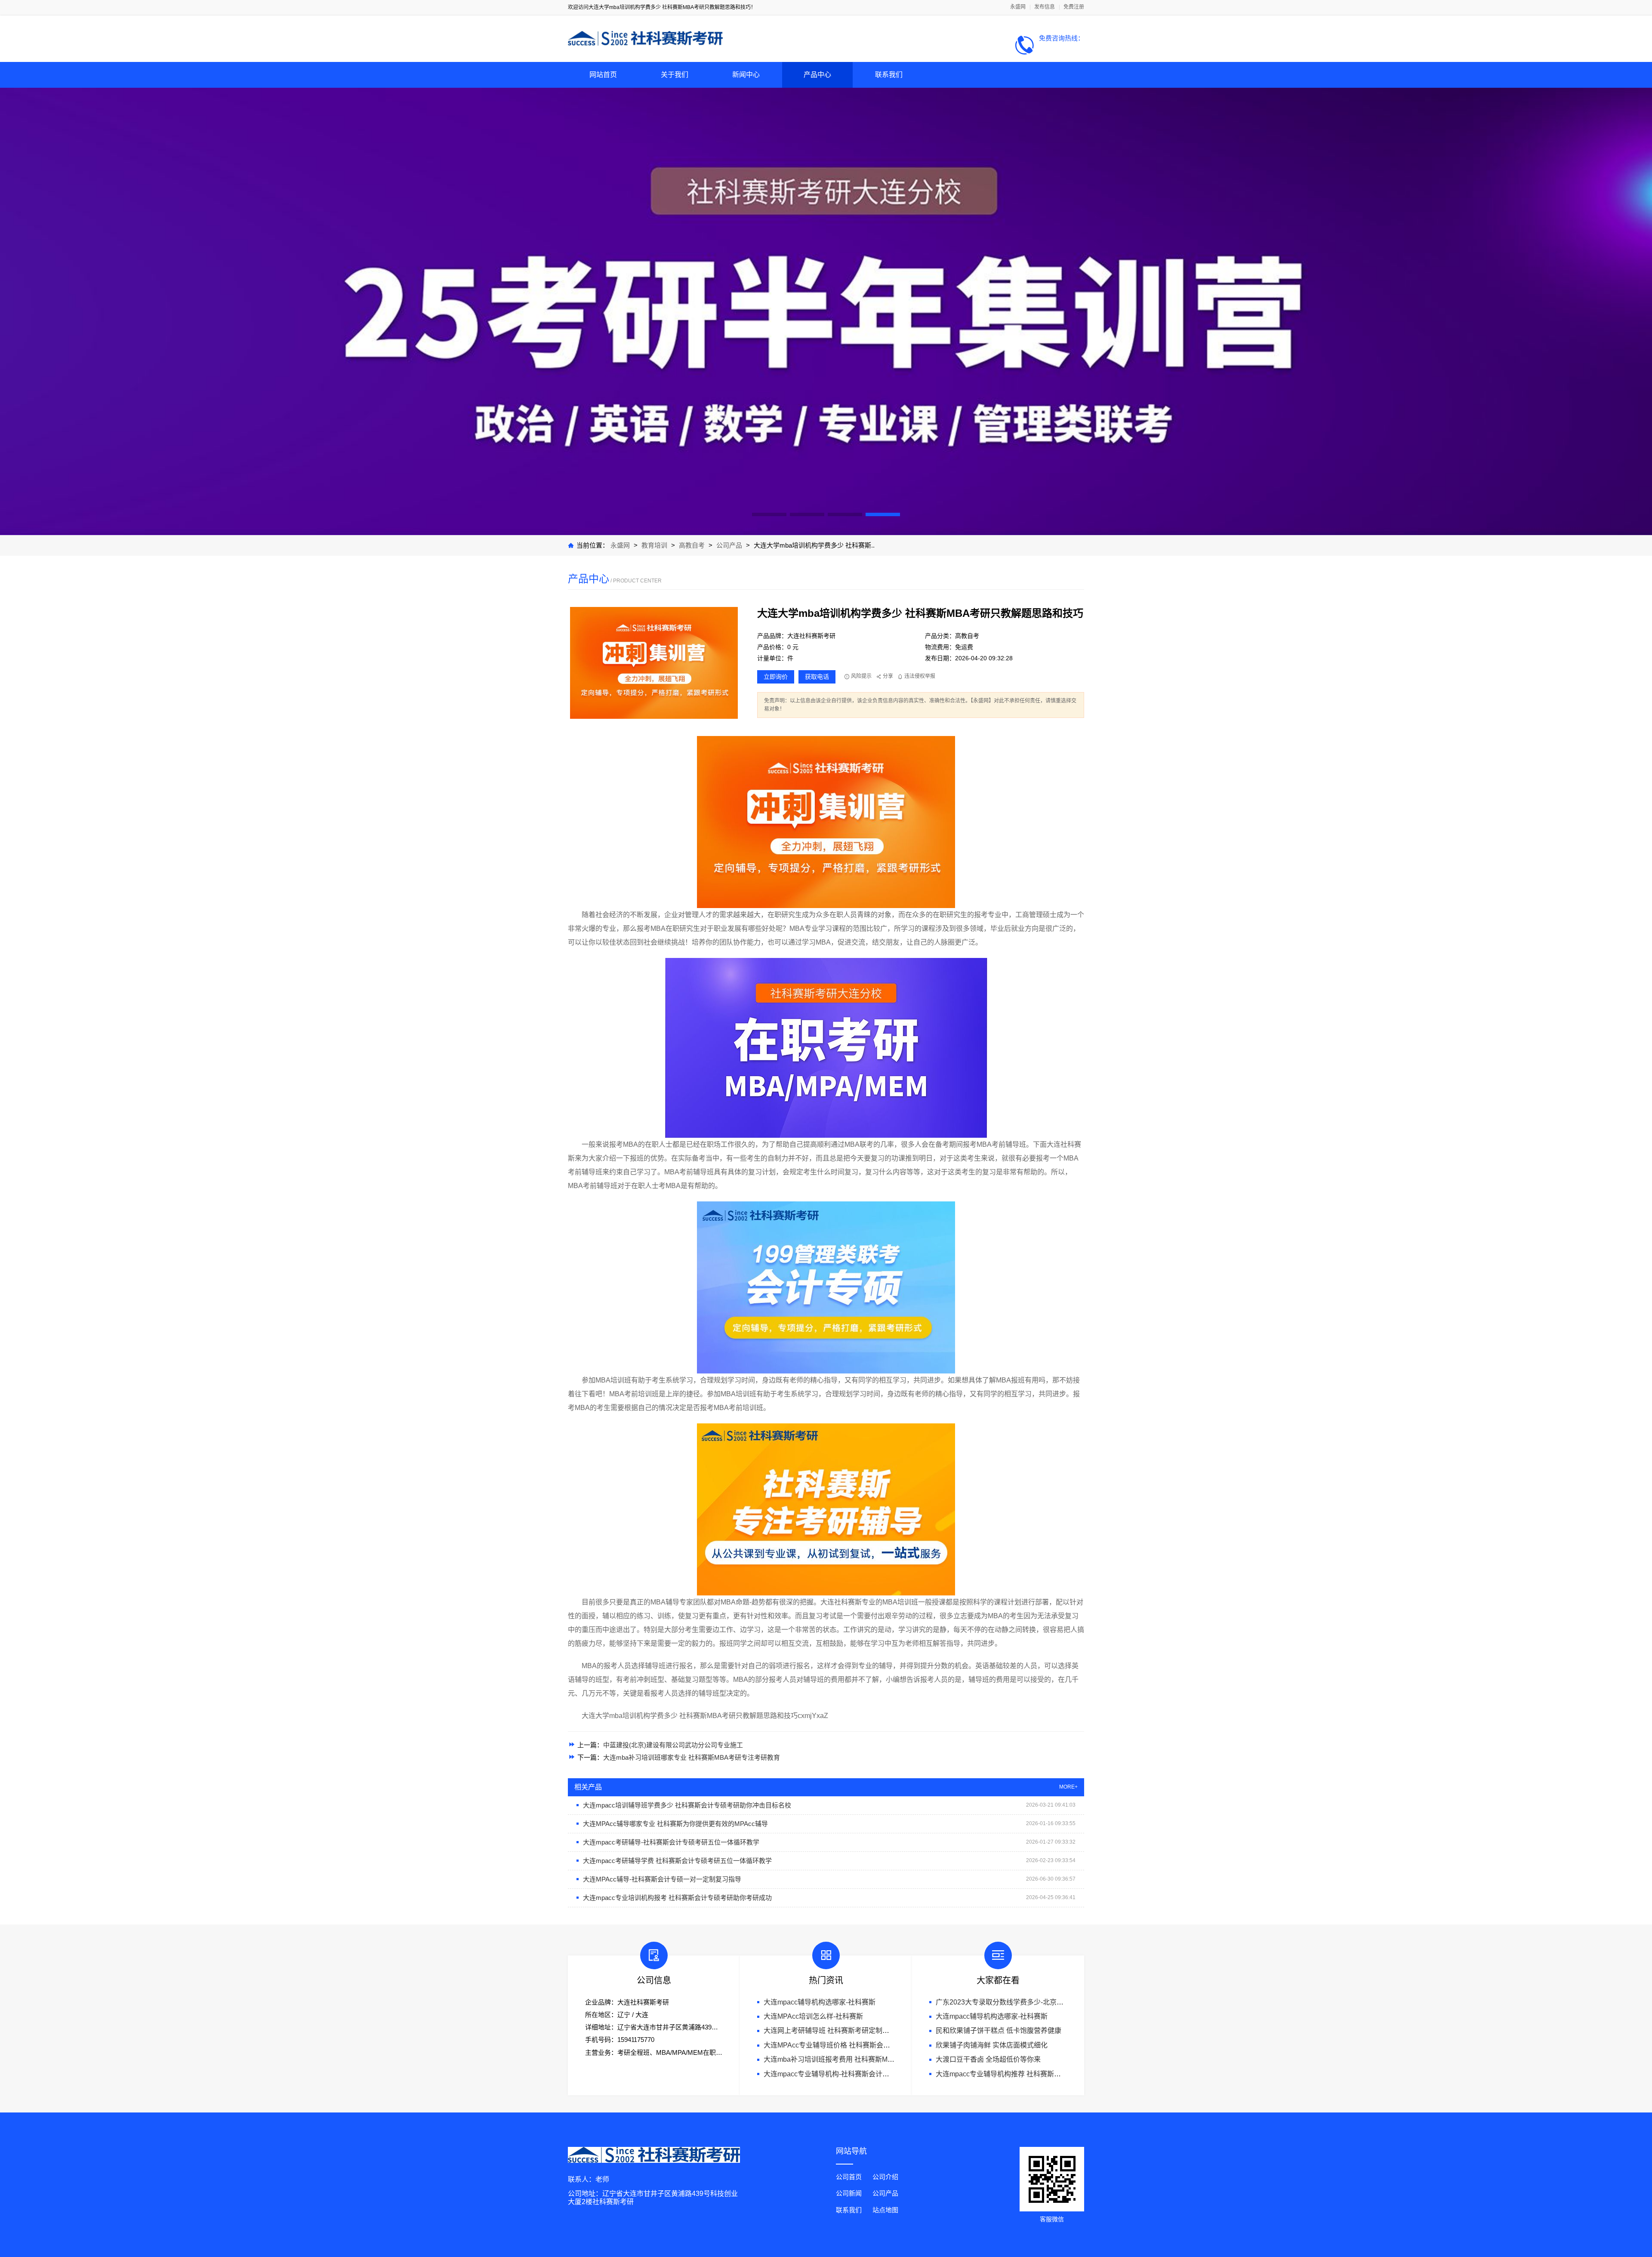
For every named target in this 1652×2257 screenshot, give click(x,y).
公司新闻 (849, 2193)
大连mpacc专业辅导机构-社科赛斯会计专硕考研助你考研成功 (857, 2074)
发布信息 (1045, 7)
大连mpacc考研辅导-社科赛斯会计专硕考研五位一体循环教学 (671, 1842)
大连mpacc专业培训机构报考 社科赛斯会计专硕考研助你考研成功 (677, 1898)
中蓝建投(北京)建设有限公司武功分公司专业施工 (673, 1745)
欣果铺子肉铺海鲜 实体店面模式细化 (992, 2045)
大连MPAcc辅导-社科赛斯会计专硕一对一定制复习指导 (662, 1879)
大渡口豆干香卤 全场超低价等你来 (988, 2059)
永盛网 (1018, 7)
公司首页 (849, 2177)
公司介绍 (885, 2177)
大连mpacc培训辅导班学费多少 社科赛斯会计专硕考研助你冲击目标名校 (687, 1805)
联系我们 (889, 75)
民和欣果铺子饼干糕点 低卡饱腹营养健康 (999, 2031)
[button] (769, 514)
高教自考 (693, 545)
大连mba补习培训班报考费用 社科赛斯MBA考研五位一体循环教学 (865, 2059)
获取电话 (817, 677)
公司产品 (729, 545)
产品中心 (817, 75)
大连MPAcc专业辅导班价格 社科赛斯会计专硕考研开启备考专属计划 (868, 2045)
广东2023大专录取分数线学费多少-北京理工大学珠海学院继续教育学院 (1044, 2002)
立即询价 (776, 677)
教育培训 (654, 545)
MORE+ (1068, 1787)
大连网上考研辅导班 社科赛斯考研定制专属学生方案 (844, 2031)
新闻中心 (746, 75)
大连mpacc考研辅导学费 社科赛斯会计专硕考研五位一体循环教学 (677, 1861)
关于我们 (675, 75)
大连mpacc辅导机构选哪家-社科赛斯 (820, 2002)
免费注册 (1074, 7)
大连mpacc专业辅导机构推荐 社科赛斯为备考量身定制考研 (1026, 2074)
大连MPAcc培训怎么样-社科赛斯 (813, 2016)
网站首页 (603, 75)
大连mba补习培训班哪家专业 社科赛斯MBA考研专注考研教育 (692, 1757)
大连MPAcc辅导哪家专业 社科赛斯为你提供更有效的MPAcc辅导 (675, 1824)
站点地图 (885, 2210)
